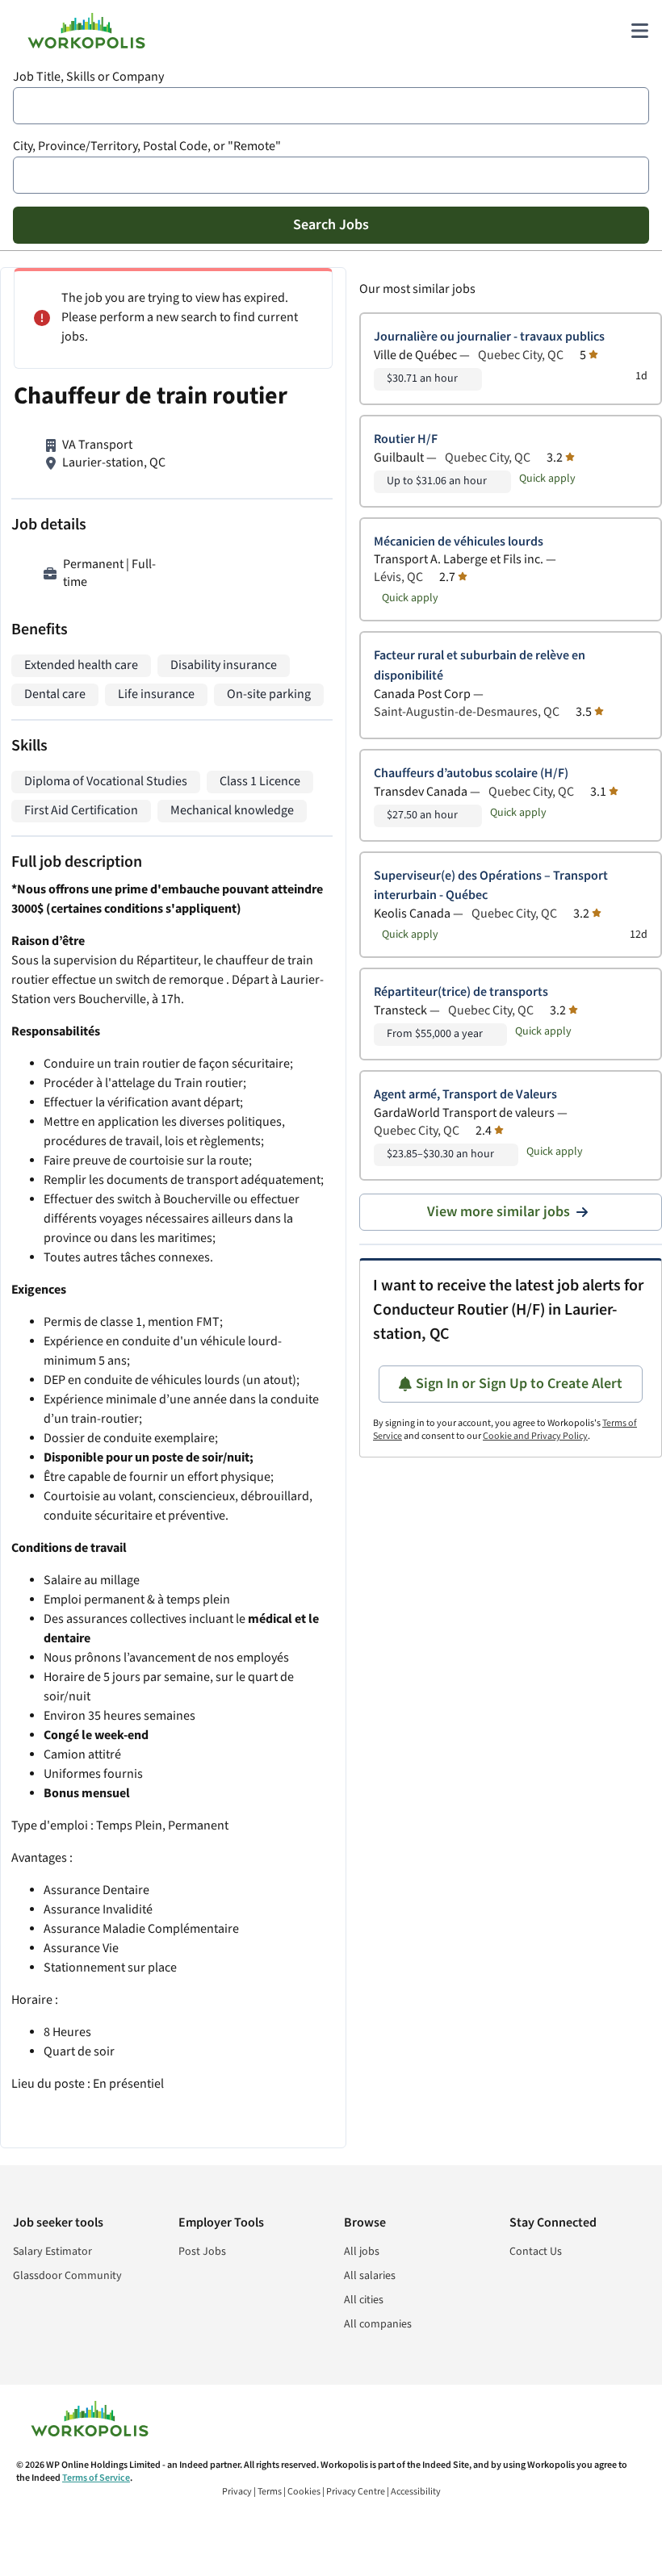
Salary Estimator (52, 2252)
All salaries (370, 2276)
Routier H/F (406, 439)
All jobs (362, 2252)
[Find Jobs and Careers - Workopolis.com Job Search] (86, 31)
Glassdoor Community (67, 2276)
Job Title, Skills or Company (88, 77)
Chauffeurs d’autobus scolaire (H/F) (471, 774)
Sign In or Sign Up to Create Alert (519, 1384)
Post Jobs (202, 2252)
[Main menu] (639, 31)
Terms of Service (96, 2478)
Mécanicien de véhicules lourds (459, 542)
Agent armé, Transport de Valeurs (465, 1095)
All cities (364, 2300)
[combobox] (331, 106)
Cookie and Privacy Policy (535, 1436)
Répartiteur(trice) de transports (461, 992)
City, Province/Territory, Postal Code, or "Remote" (147, 146)
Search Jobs (331, 225)
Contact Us (536, 2252)
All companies (378, 2324)
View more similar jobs (499, 1212)
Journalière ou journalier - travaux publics (489, 337)
